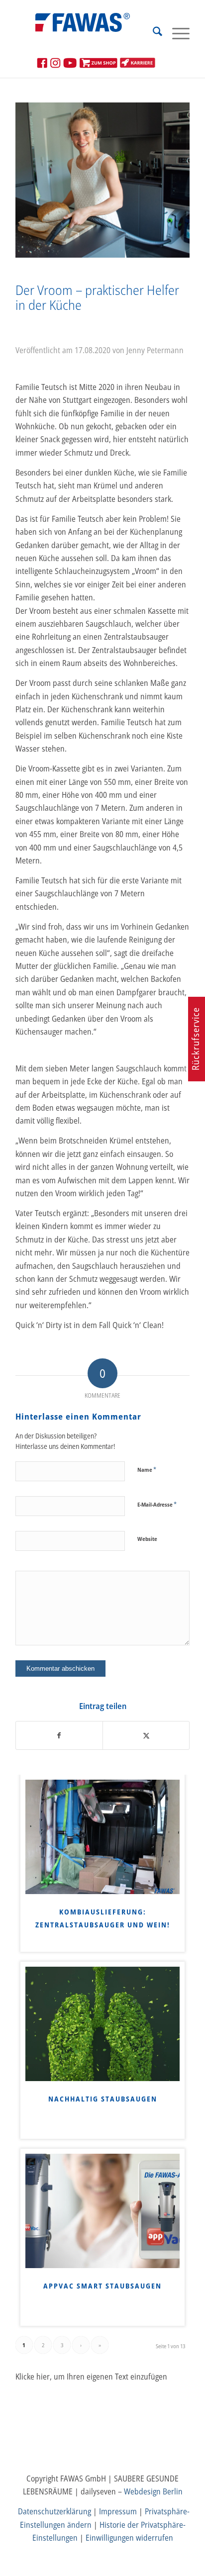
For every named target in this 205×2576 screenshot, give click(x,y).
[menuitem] (153, 33)
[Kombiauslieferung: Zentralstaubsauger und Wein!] (102, 1837)
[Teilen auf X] (146, 1735)
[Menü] (176, 33)
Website (147, 1539)
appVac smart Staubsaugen (102, 2286)
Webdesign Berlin (153, 2491)
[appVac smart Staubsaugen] (102, 2211)
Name (147, 1469)
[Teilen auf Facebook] (59, 1735)
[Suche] (153, 33)
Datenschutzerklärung (54, 2511)
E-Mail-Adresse (157, 1504)
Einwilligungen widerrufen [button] (129, 2538)
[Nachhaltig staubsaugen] (102, 2024)
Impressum (118, 2511)
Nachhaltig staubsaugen (103, 2099)
